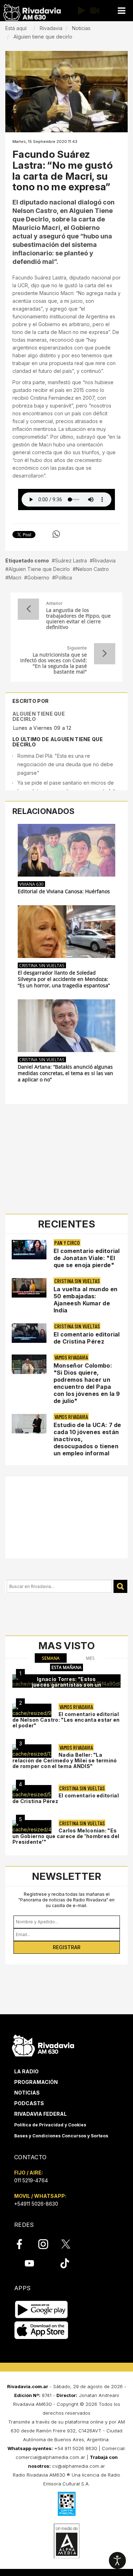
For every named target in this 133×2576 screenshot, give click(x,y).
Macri (15, 577)
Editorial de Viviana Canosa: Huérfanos (64, 891)
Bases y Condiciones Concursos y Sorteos (61, 2136)
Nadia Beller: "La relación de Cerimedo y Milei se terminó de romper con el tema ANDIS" (65, 1760)
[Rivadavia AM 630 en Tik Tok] (65, 2263)
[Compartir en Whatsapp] (56, 534)
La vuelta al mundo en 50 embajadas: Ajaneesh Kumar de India (85, 1300)
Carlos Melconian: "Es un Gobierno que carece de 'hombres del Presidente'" (66, 1836)
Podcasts (29, 2103)
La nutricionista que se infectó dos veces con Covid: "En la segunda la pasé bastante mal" (54, 663)
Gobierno (38, 577)
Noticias (27, 2093)
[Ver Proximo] (105, 654)
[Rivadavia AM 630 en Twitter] (71, 2244)
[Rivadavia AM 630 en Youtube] (29, 2263)
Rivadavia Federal (40, 2114)
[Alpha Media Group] (67, 2541)
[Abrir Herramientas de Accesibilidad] (117, 2560)
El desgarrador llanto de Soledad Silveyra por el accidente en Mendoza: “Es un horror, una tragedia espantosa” (64, 979)
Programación (36, 2082)
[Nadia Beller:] (32, 1751)
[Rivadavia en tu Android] (41, 2309)
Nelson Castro (92, 569)
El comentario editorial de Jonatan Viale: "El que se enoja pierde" (87, 1258)
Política (64, 577)
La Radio (26, 2071)
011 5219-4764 (31, 2180)
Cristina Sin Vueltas (42, 965)
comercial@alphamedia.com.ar (50, 2457)
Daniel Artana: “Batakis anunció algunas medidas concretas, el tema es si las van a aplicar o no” (65, 1073)
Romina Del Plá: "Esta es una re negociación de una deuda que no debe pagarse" (65, 764)
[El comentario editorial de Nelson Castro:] (32, 1710)
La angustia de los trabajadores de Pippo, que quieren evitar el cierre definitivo (78, 619)
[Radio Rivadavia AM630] (32, 13)
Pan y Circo (67, 1243)
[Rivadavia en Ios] (41, 2330)
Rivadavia (104, 561)
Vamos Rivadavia (71, 1357)
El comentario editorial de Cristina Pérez (87, 1338)
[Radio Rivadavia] (43, 2044)
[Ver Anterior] (28, 609)
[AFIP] (67, 2504)
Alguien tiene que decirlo (39, 716)
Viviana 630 (31, 884)
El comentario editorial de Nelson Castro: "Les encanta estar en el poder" (66, 1720)
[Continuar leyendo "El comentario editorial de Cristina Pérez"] (29, 1333)
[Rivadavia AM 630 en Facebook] (23, 2244)
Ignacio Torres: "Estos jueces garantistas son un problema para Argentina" (67, 1685)
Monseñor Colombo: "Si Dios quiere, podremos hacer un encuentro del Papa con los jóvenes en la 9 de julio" (87, 1383)
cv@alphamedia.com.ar (79, 2466)
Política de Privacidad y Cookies (50, 2125)
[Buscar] (120, 1586)
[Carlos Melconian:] (32, 1827)
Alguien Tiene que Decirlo (39, 569)
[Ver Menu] (121, 11)
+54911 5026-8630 (36, 2204)
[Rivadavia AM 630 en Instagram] (47, 2244)
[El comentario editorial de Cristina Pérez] (32, 1792)
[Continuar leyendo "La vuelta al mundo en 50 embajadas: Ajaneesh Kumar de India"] (29, 1288)
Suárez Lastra (71, 561)
